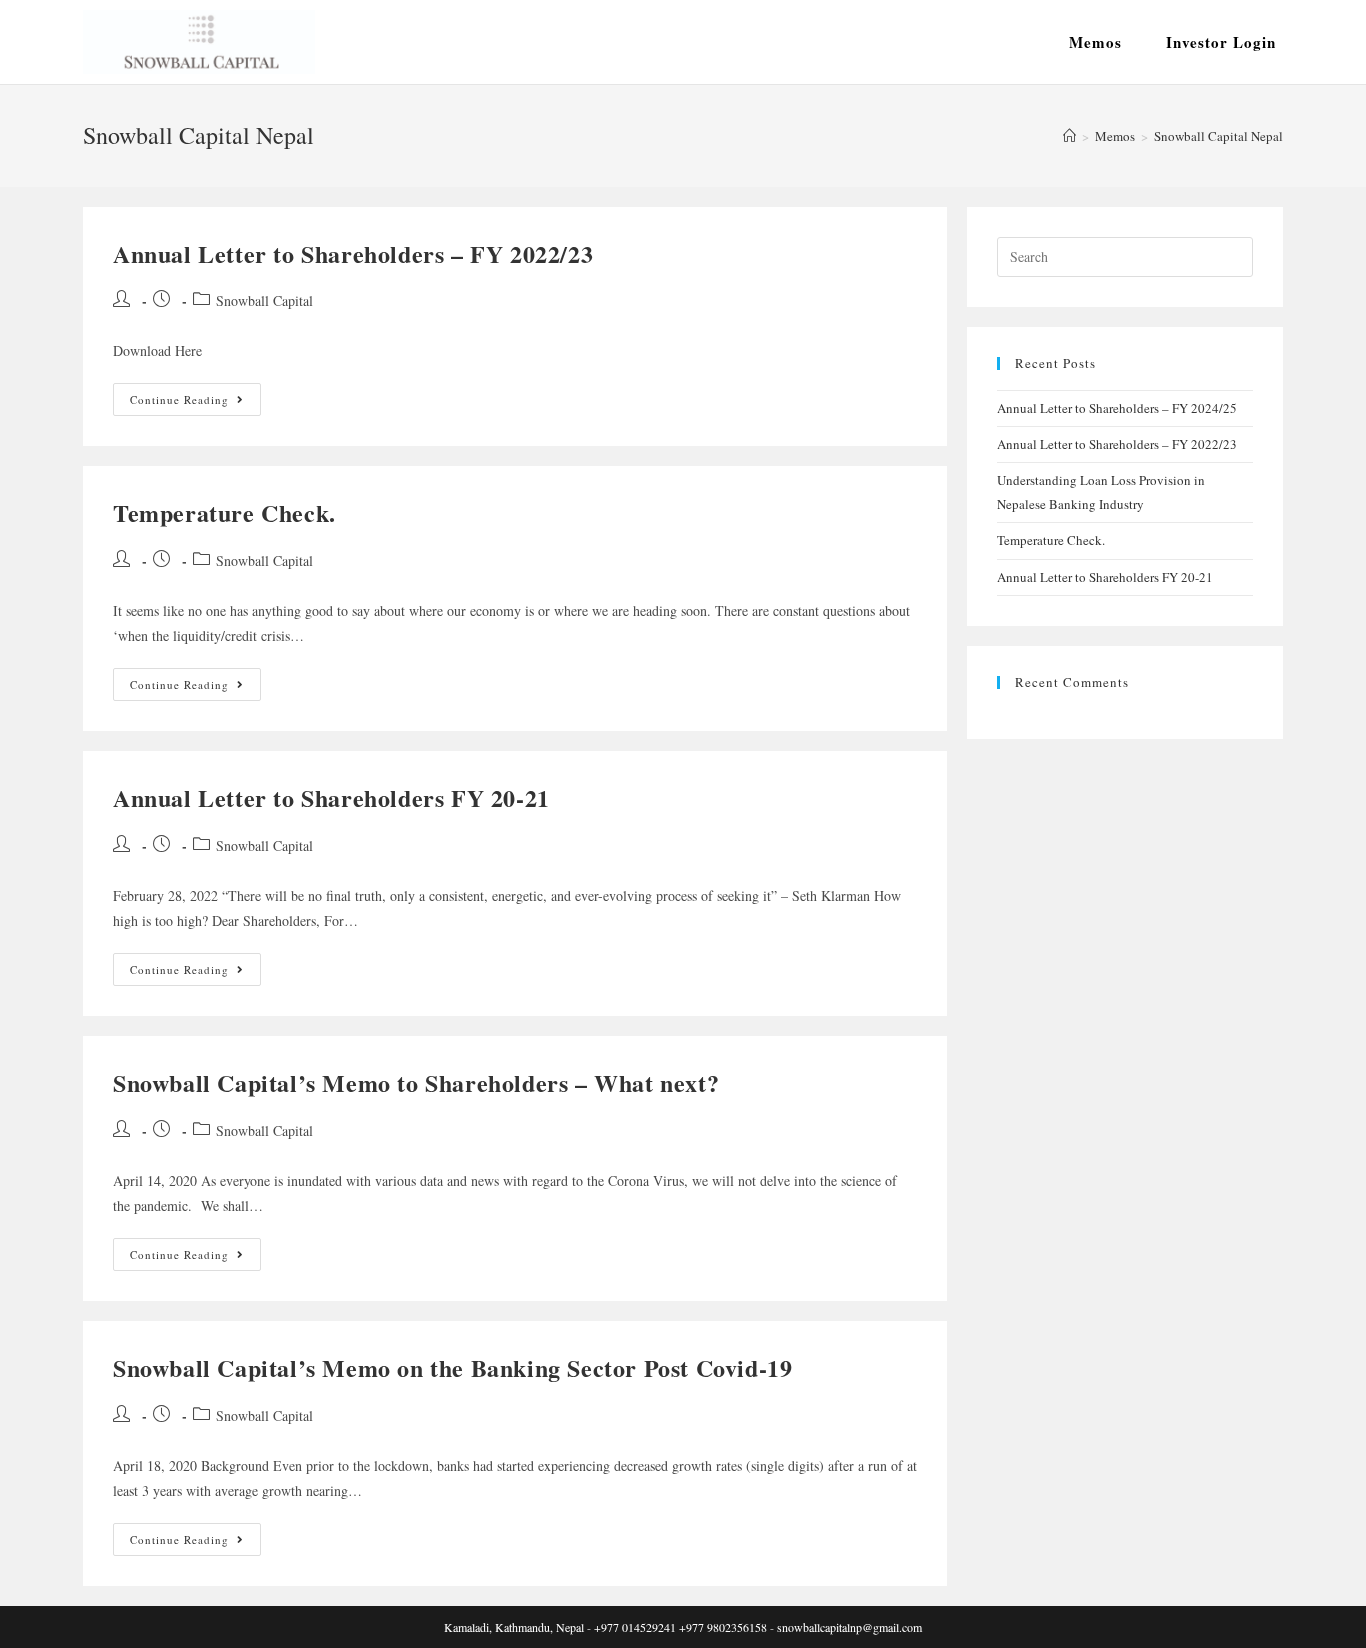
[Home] (1069, 136)
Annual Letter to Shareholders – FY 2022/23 (353, 253)
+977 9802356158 (723, 1627)
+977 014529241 (635, 1627)
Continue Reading (195, 403)
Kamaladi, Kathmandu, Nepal (514, 1627)
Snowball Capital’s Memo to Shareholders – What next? (416, 1082)
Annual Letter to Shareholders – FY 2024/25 (1117, 408)
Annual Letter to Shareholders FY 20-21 (331, 797)
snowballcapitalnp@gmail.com (849, 1627)
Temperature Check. (224, 512)
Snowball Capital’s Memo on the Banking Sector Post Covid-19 (452, 1367)
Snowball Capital (264, 300)
